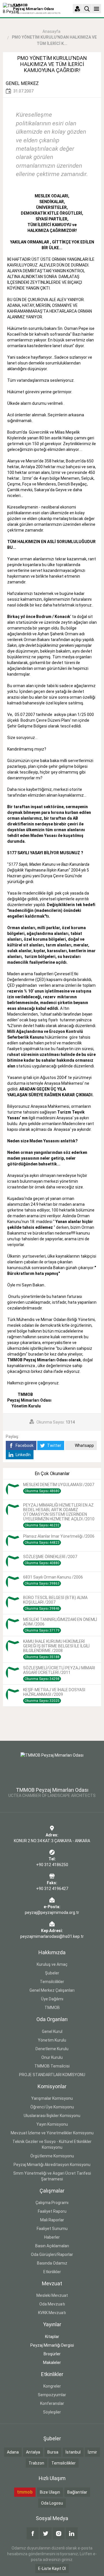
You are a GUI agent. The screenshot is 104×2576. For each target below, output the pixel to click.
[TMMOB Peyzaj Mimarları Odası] (52, 1766)
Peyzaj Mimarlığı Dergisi (52, 2345)
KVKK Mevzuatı (52, 2313)
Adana (13, 2452)
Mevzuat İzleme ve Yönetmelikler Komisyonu (52, 2133)
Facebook (24, 1445)
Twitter (54, 1445)
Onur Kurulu (52, 2057)
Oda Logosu (52, 2503)
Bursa (53, 2452)
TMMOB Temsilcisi (52, 2066)
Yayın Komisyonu (52, 2124)
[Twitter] (46, 2533)
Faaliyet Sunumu (52, 2229)
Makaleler (52, 2363)
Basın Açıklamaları (52, 2246)
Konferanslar (52, 2403)
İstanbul (73, 2452)
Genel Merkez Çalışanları (52, 1990)
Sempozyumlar (52, 2395)
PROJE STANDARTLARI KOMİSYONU (52, 2075)
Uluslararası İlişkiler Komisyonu (52, 2116)
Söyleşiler (52, 2412)
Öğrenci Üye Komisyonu (52, 2107)
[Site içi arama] (87, 9)
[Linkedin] (72, 2533)
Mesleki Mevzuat (52, 2295)
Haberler (52, 2237)
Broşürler (52, 2354)
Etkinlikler (52, 2272)
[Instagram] (59, 2533)
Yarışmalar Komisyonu (52, 2098)
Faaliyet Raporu (52, 2211)
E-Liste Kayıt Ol (52, 2569)
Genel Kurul (52, 2031)
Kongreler (52, 2386)
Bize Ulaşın (50, 2492)
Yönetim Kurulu (52, 2040)
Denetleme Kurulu (52, 2049)
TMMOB (52, 2008)
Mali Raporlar (52, 2220)
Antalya (33, 2452)
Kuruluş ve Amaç (52, 1964)
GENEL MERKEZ (22, 83)
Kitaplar (52, 2337)
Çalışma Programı (52, 2203)
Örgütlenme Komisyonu (52, 2156)
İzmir (92, 2452)
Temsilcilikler (52, 1982)
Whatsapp (84, 1445)
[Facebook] (33, 2533)
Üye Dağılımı (52, 1999)
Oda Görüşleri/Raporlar (52, 2254)
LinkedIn (23, 1455)
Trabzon (36, 2463)
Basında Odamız (52, 2263)
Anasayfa (51, 31)
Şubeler (52, 1973)
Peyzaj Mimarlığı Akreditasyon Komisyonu (52, 2165)
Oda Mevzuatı (52, 2304)
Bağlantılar (77, 2492)
